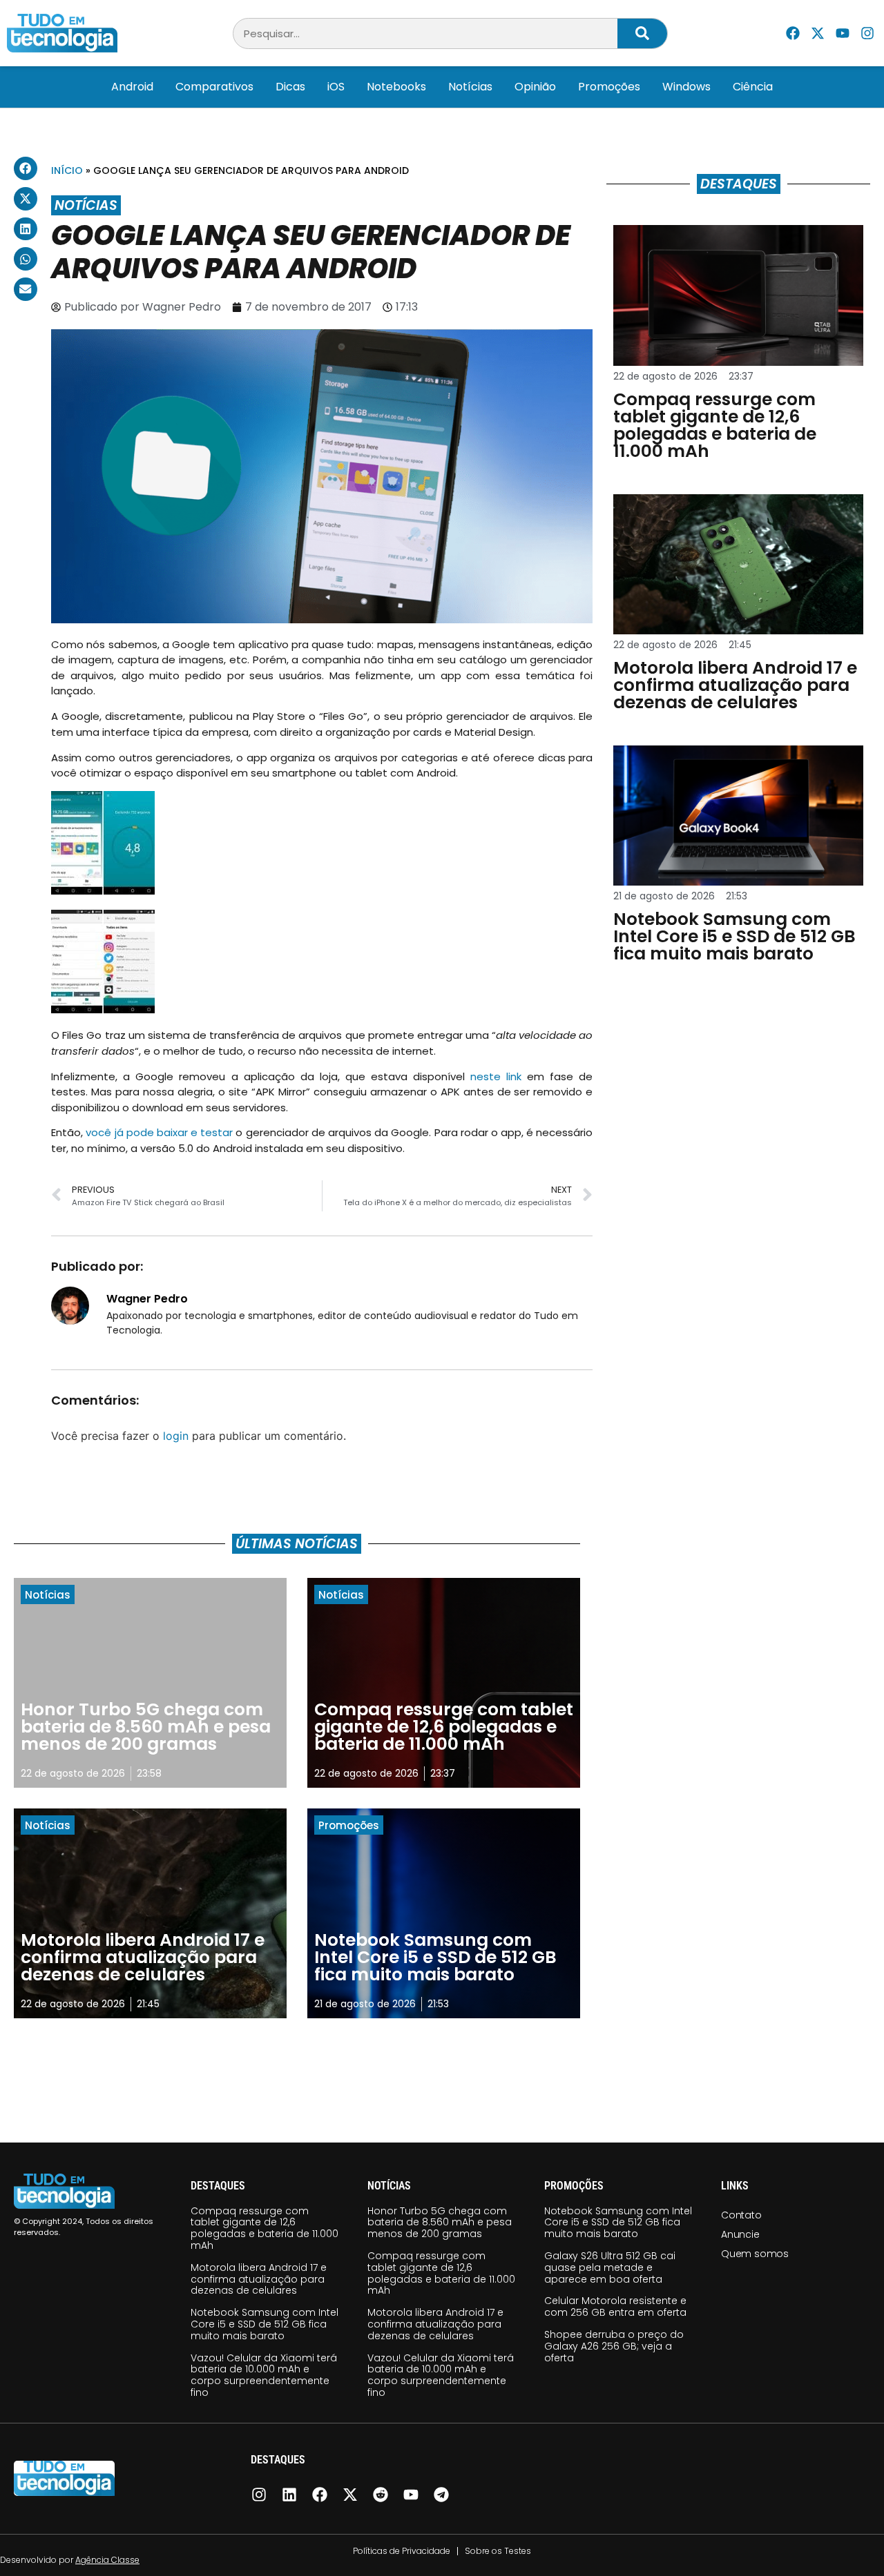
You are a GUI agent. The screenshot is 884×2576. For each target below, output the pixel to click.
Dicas (290, 87)
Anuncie (740, 2234)
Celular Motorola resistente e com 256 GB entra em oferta (615, 2306)
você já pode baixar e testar (159, 1132)
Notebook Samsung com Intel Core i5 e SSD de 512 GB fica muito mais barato (265, 2324)
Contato (741, 2215)
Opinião (535, 87)
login (176, 1436)
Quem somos (755, 2254)
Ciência (753, 87)
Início (67, 170)
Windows (686, 87)
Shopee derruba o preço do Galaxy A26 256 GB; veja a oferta (614, 2346)
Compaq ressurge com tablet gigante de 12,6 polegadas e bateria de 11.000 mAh (265, 2228)
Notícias (470, 87)
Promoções (609, 87)
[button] (26, 168)
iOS (336, 87)
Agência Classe (107, 2560)
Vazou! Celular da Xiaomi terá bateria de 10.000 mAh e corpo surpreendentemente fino (264, 2375)
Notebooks (396, 87)
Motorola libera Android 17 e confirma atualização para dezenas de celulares (259, 2279)
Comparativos (214, 87)
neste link (499, 1076)
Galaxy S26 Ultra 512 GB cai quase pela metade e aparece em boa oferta (610, 2267)
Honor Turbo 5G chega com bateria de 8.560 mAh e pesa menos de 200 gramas (440, 2223)
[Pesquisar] (642, 33)
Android (132, 87)
